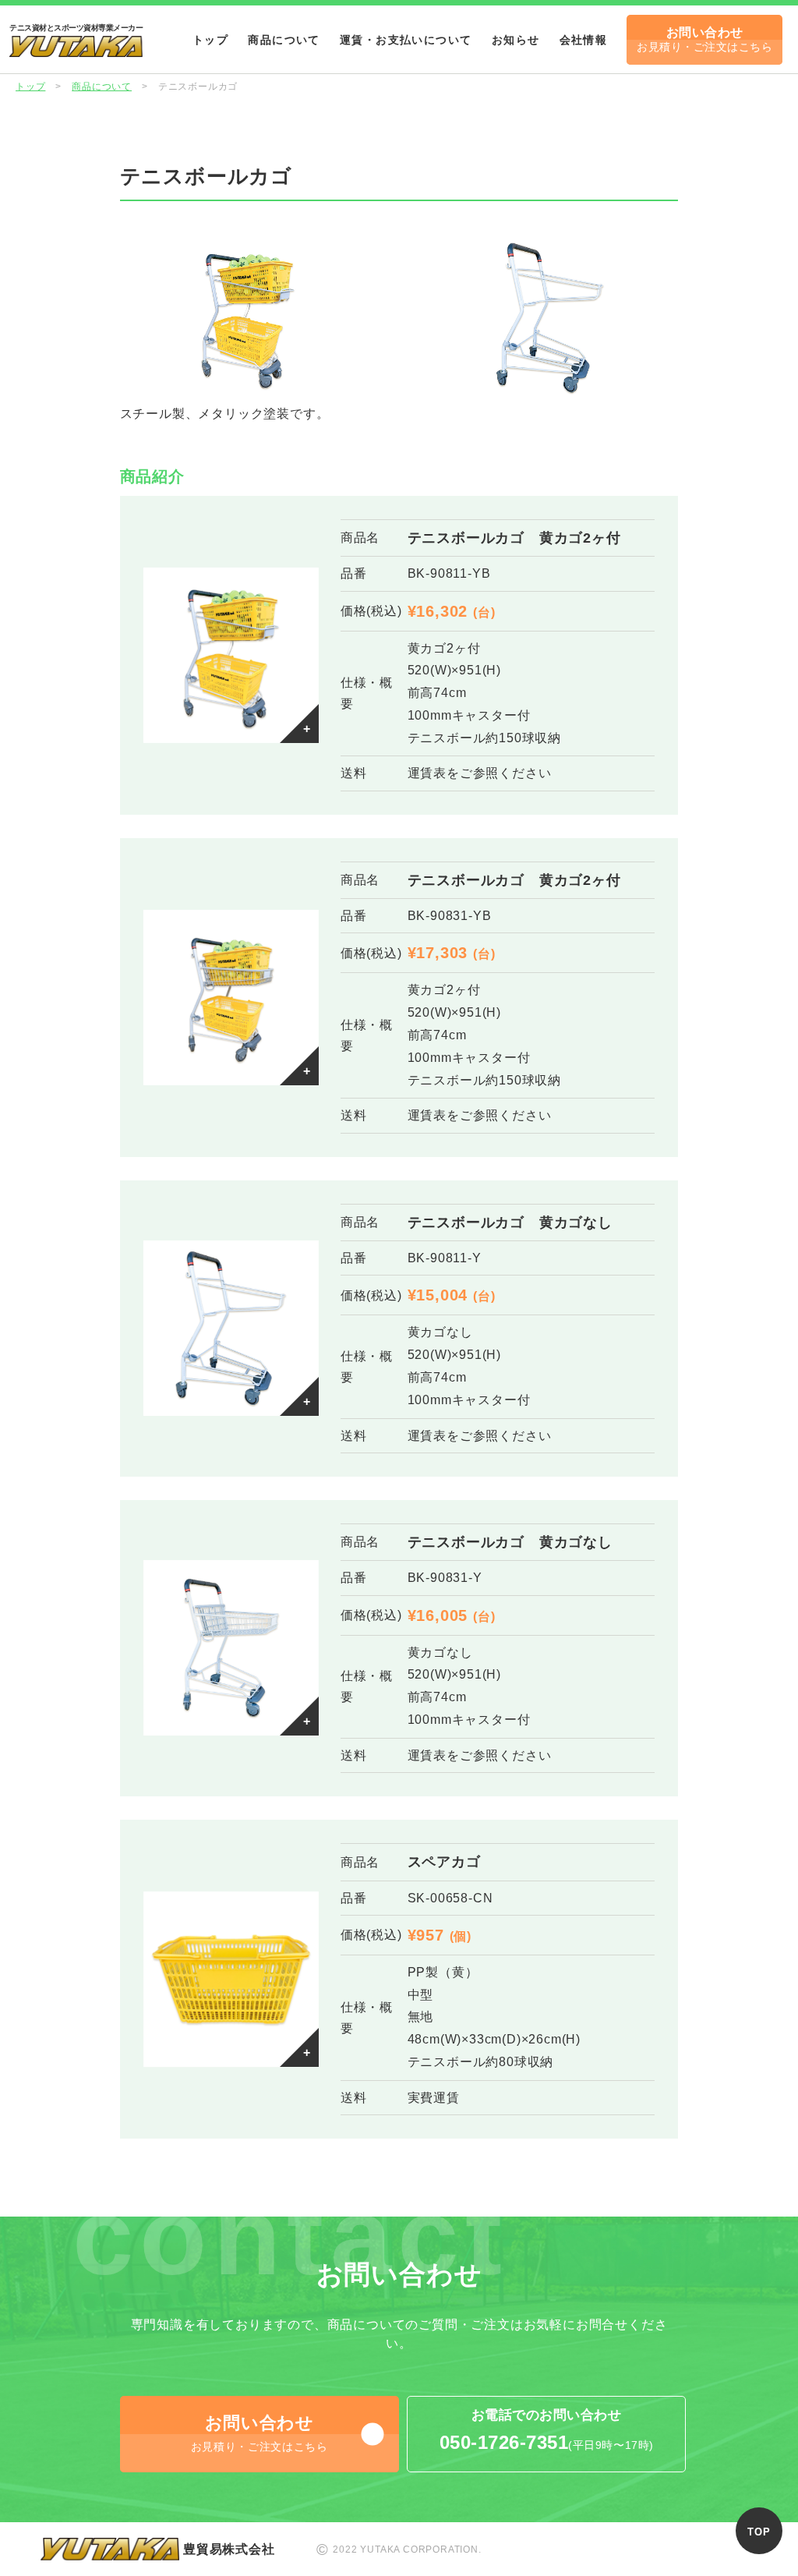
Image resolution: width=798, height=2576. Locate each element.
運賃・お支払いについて (406, 40)
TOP (759, 2532)
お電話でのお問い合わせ (547, 2430)
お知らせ (516, 40)
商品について (284, 40)
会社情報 (584, 40)
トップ (210, 40)
